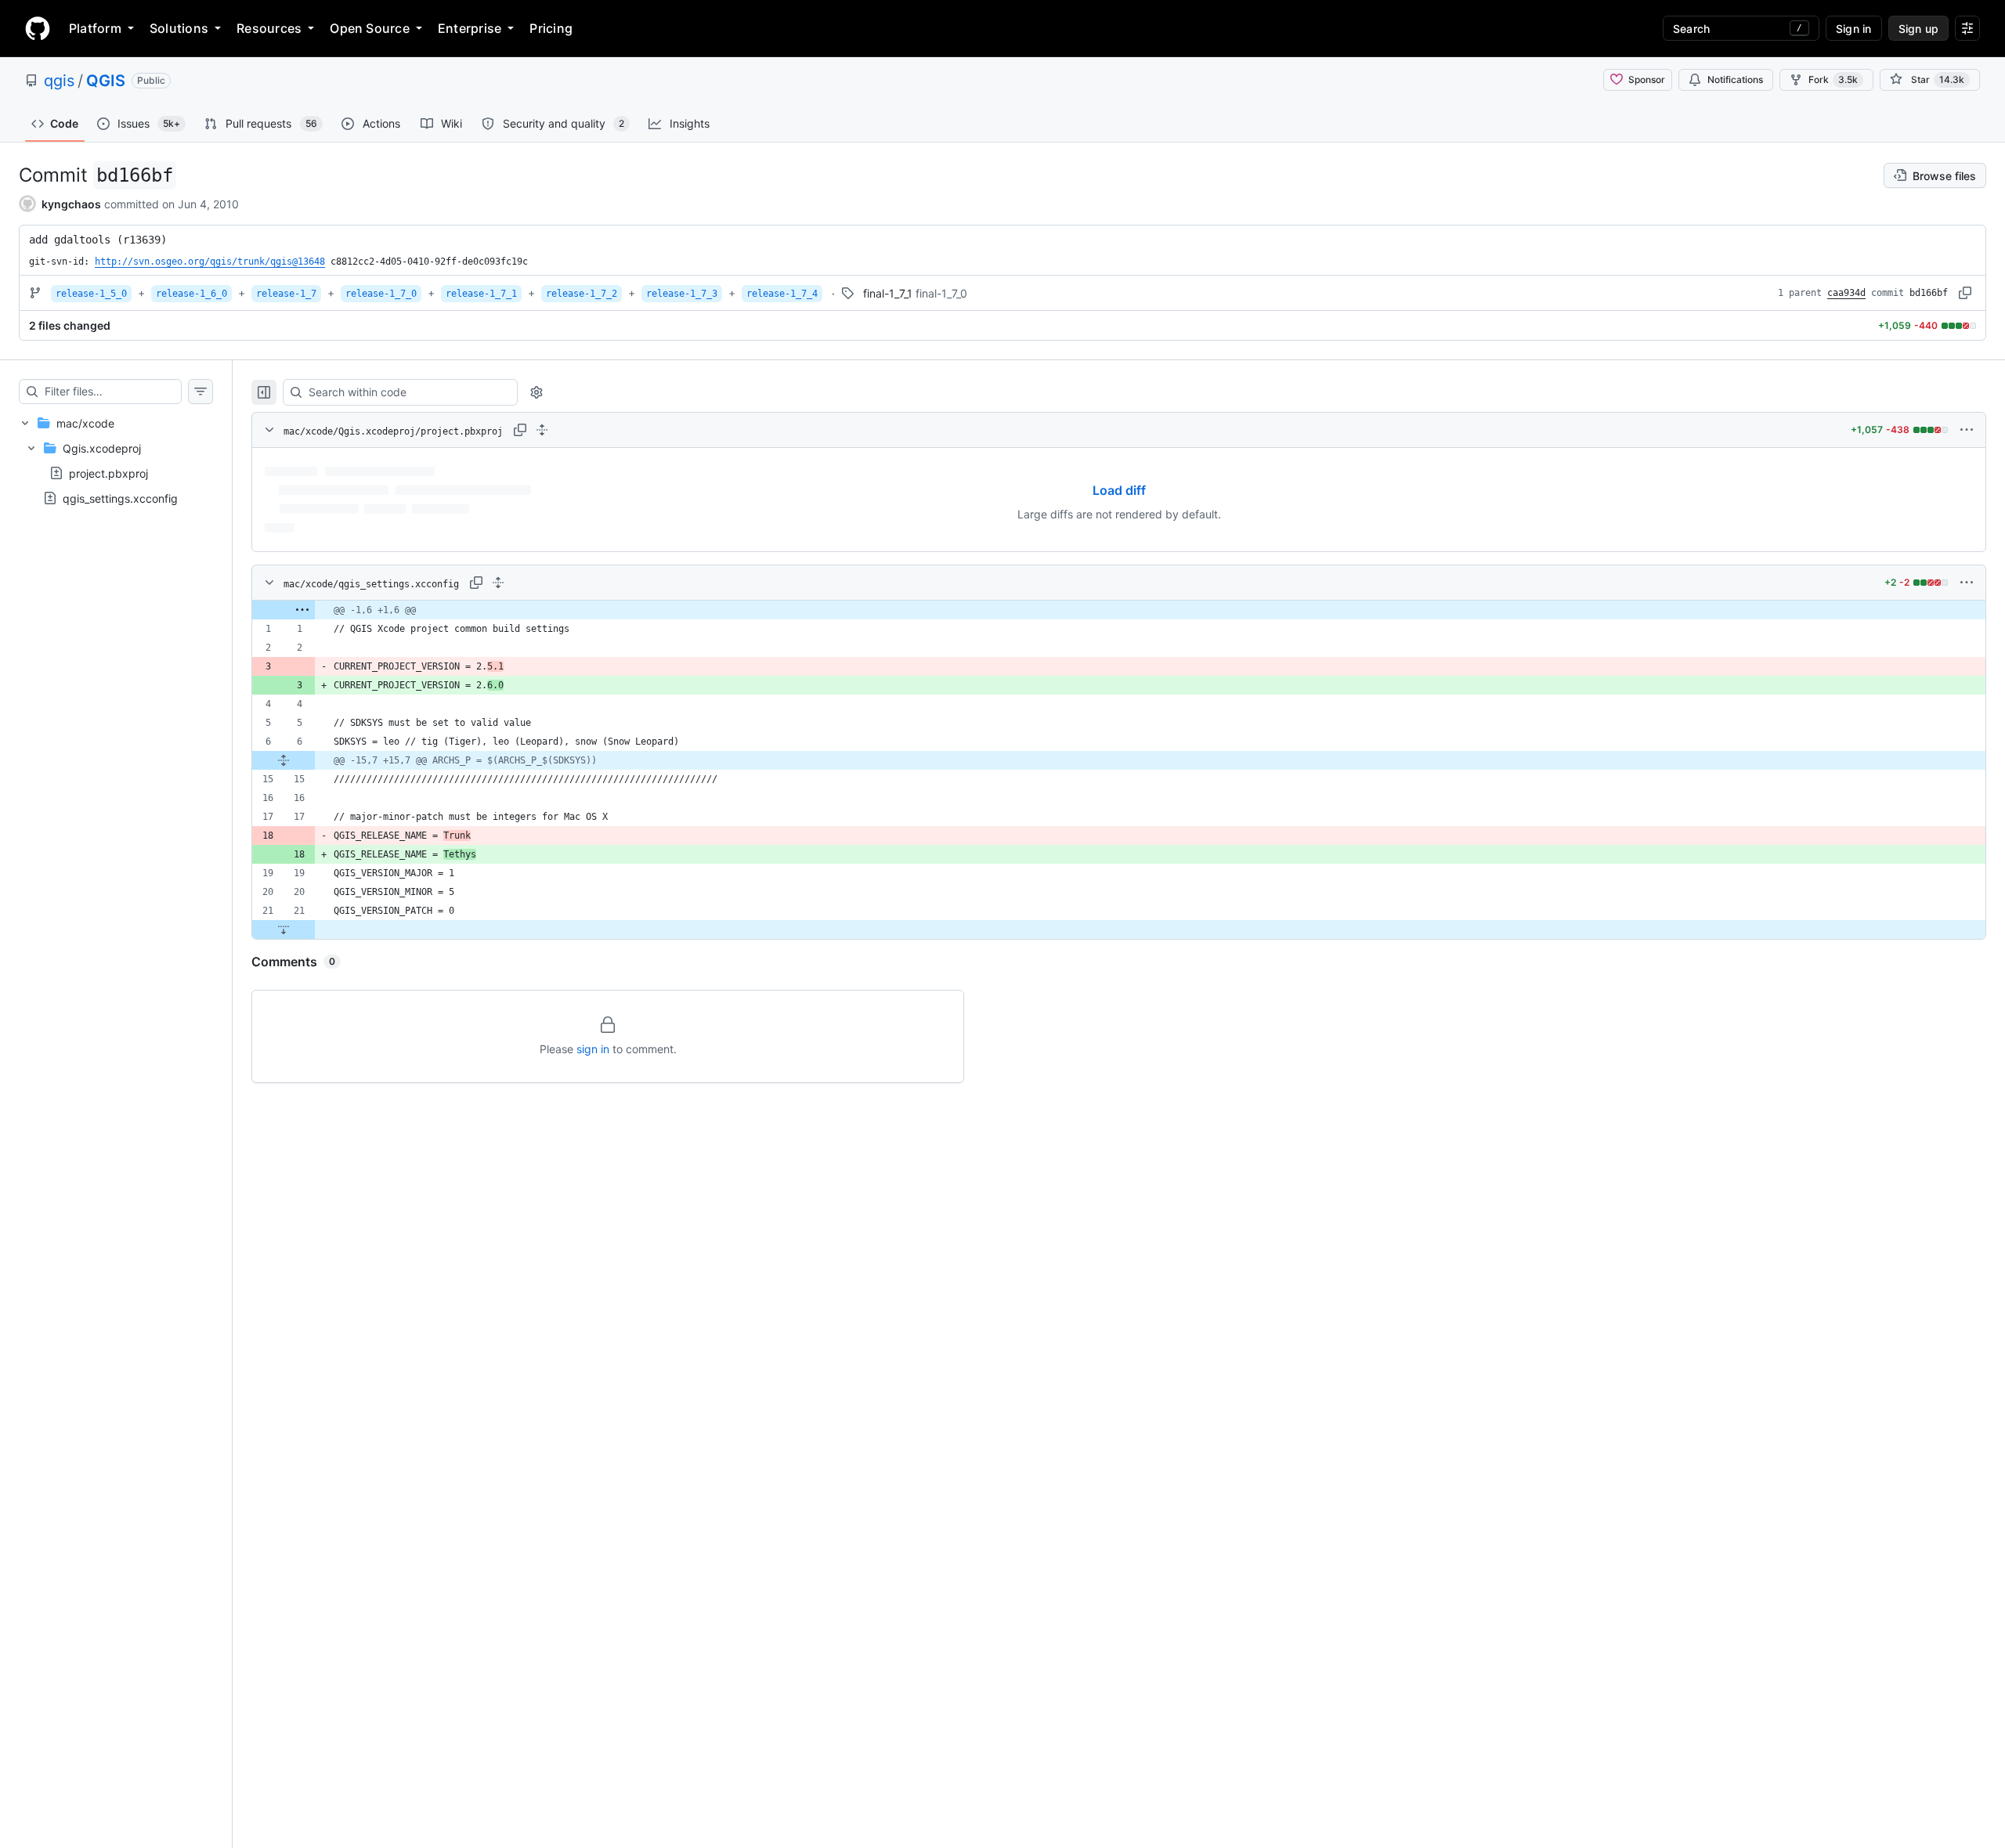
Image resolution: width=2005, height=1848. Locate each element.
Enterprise (470, 28)
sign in (593, 1049)
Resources (269, 28)
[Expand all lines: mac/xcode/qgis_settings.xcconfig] (498, 583)
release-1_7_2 (582, 294)
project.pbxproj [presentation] (108, 473)
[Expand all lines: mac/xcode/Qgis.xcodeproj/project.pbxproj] (542, 430)
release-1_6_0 (191, 294)
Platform (95, 28)
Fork (1833, 79)
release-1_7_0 (381, 294)
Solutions (179, 28)
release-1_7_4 (782, 294)
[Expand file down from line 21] (284, 929)
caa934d (1846, 293)
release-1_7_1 (481, 294)
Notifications (1735, 79)
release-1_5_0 (91, 294)
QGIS (106, 81)
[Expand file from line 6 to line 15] (284, 760)
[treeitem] (116, 460)
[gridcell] (1119, 610)
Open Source (370, 28)
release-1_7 (286, 294)
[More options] (1967, 430)
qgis (59, 81)
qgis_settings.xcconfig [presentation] (120, 498)
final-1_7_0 (941, 293)
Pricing (551, 28)
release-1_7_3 (682, 294)
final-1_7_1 (888, 293)
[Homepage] (38, 28)
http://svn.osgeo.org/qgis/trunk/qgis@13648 (210, 262)
